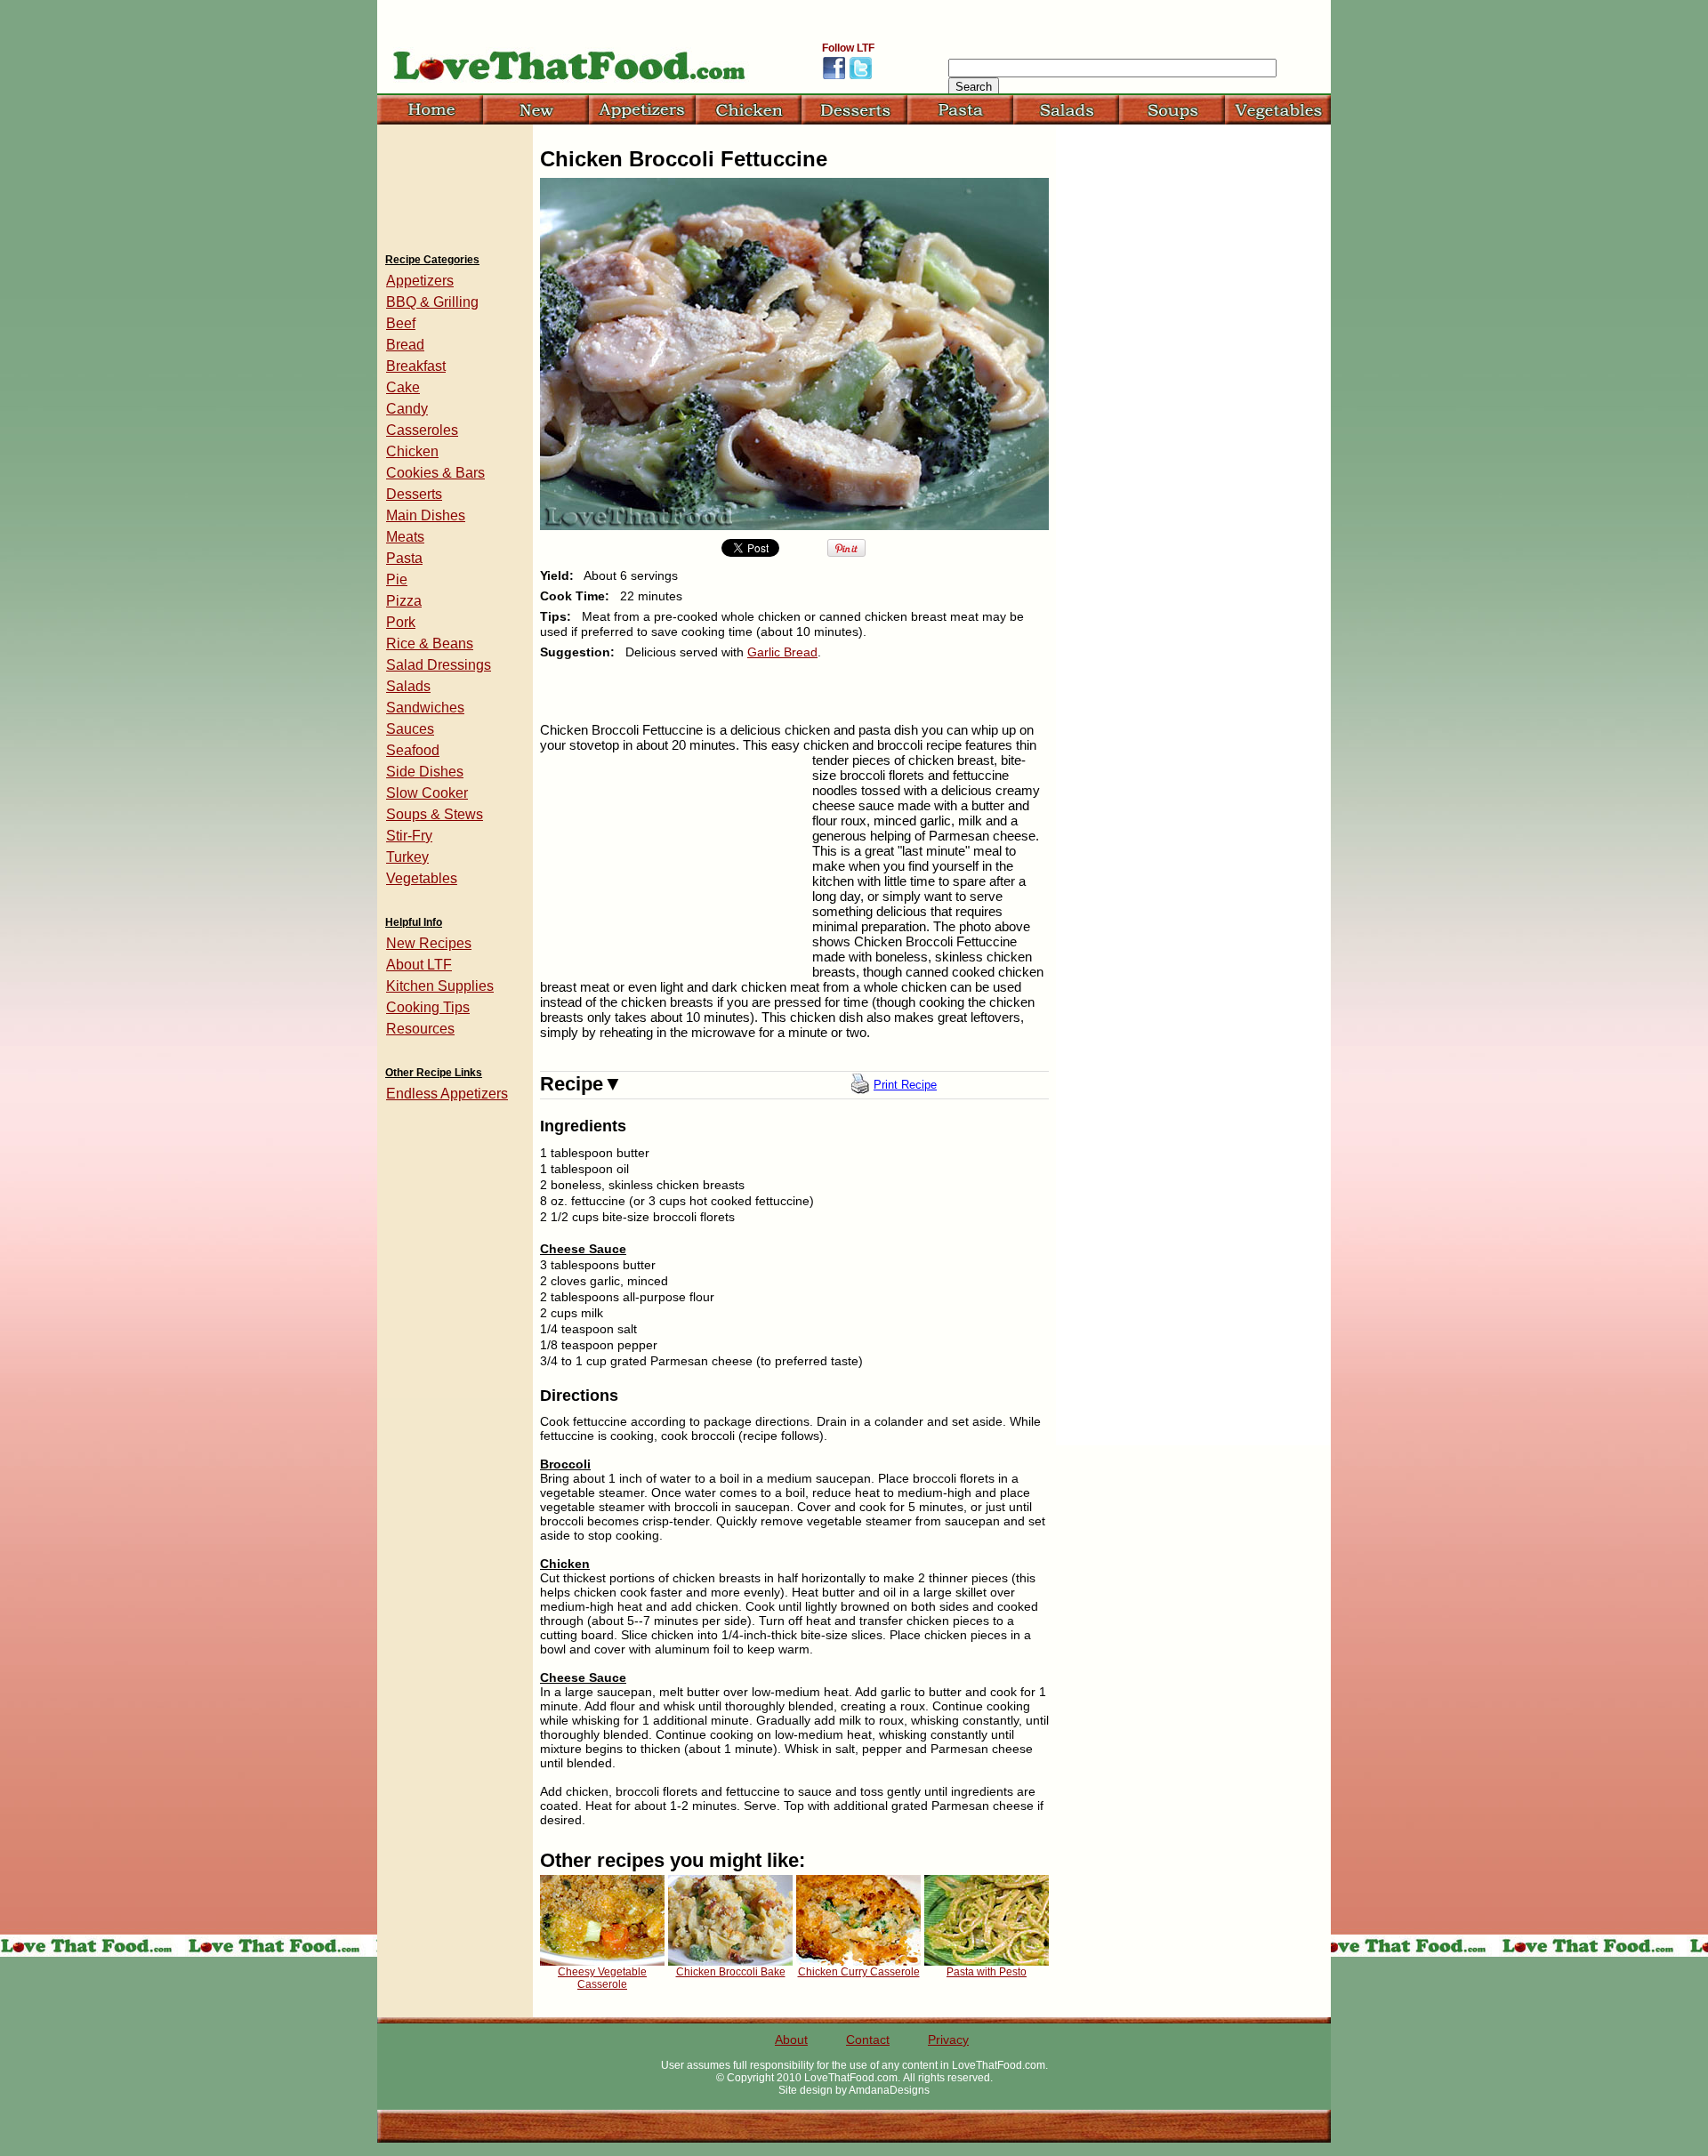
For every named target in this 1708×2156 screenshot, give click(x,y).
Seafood (413, 750)
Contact (868, 2039)
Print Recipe (905, 1085)
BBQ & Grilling (432, 302)
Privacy (948, 2039)
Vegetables (422, 878)
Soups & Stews (435, 814)
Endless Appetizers (447, 1094)
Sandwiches (425, 708)
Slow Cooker (427, 793)
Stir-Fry (409, 836)
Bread (405, 345)
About (791, 2039)
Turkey (407, 857)
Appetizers (420, 281)
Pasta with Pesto (987, 1972)
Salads (408, 686)
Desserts (414, 494)
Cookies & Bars (435, 473)
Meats (405, 537)
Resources (420, 1029)
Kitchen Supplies (440, 986)
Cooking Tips (428, 1007)
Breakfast (416, 366)
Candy (407, 409)
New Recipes (429, 943)
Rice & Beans (430, 644)
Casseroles (422, 430)
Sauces (410, 729)
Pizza (404, 601)
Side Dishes (425, 772)
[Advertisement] (673, 867)
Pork (401, 622)
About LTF (419, 965)
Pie (397, 579)
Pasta (404, 558)
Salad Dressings (439, 665)
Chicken (412, 451)
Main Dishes (426, 515)
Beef (401, 323)
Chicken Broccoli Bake (731, 1972)
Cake (403, 387)
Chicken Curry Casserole (859, 1972)
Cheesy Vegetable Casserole (602, 1978)
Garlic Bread (782, 652)
